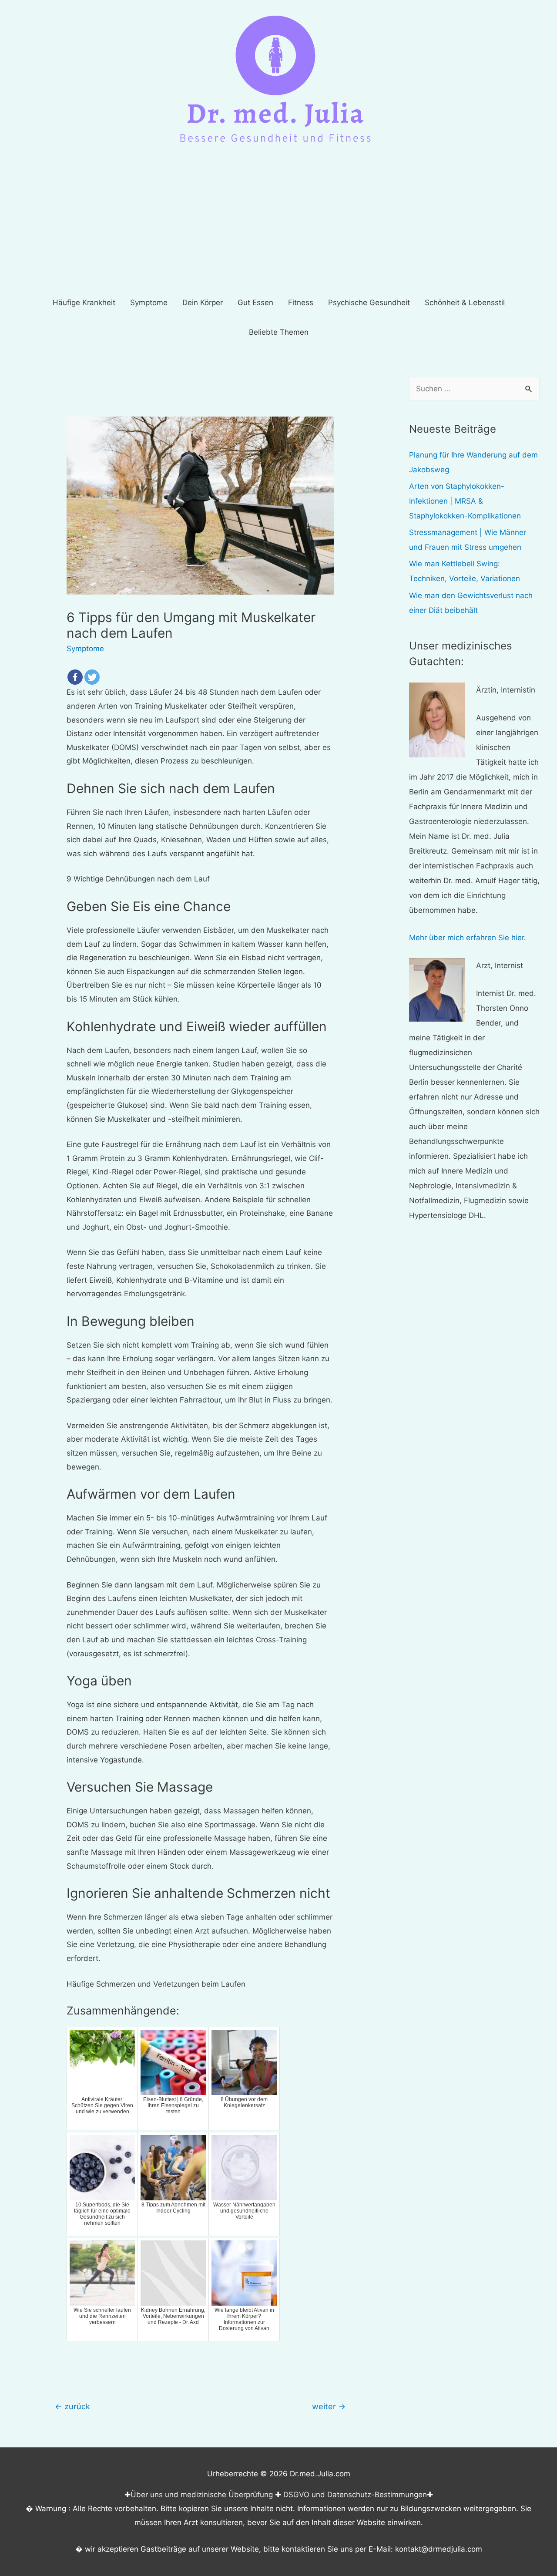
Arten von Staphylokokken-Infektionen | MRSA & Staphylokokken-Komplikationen (465, 501)
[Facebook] (75, 677)
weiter (329, 2406)
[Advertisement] (278, 222)
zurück (72, 2406)
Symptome (85, 649)
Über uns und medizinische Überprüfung (202, 2495)
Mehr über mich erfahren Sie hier (466, 938)
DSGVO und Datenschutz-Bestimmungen (355, 2495)
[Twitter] (92, 677)
